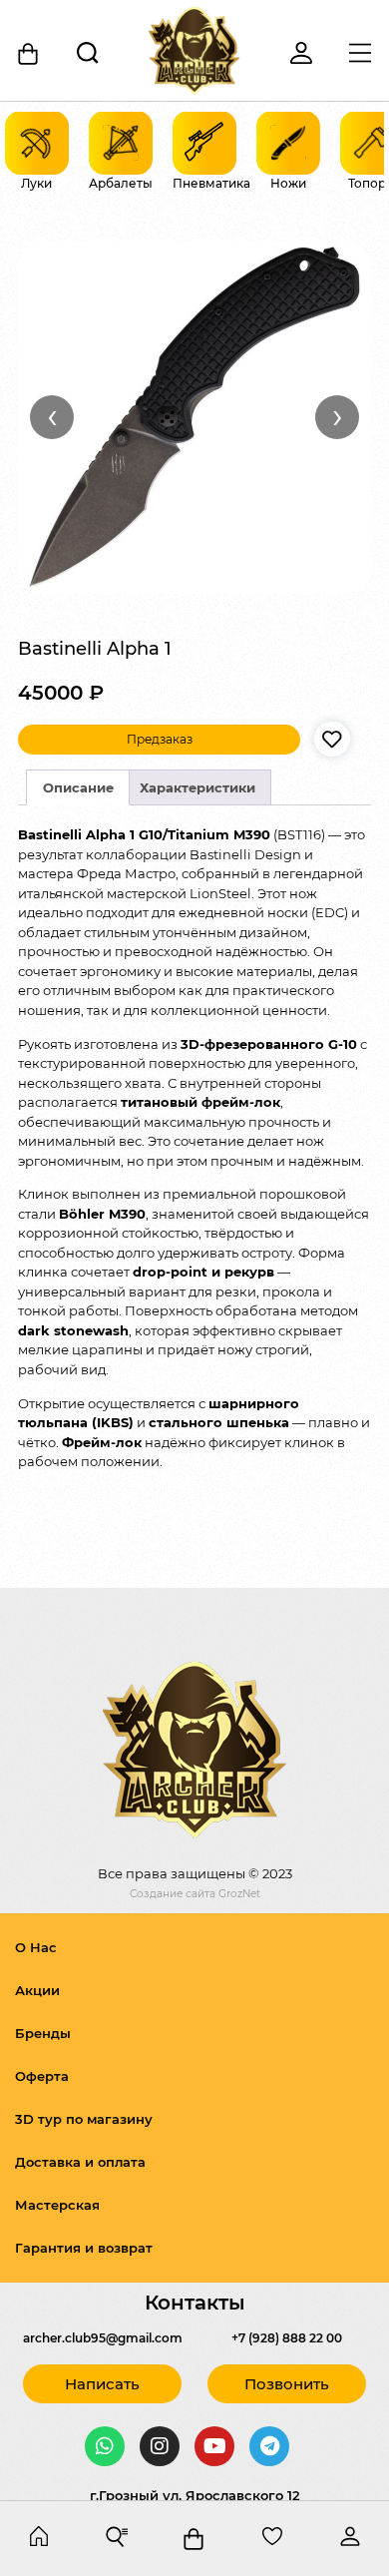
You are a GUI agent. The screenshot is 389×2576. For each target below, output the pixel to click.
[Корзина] (29, 54)
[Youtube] (214, 2446)
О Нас (36, 1947)
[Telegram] (269, 2446)
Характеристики (197, 787)
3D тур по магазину (84, 2119)
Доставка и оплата (80, 2162)
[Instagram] (160, 2446)
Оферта (42, 2076)
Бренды (43, 2033)
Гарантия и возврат (84, 2248)
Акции (37, 1990)
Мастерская (57, 2205)
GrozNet (239, 1894)
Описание (78, 787)
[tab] (78, 787)
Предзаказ (160, 739)
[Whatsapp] (105, 2446)
